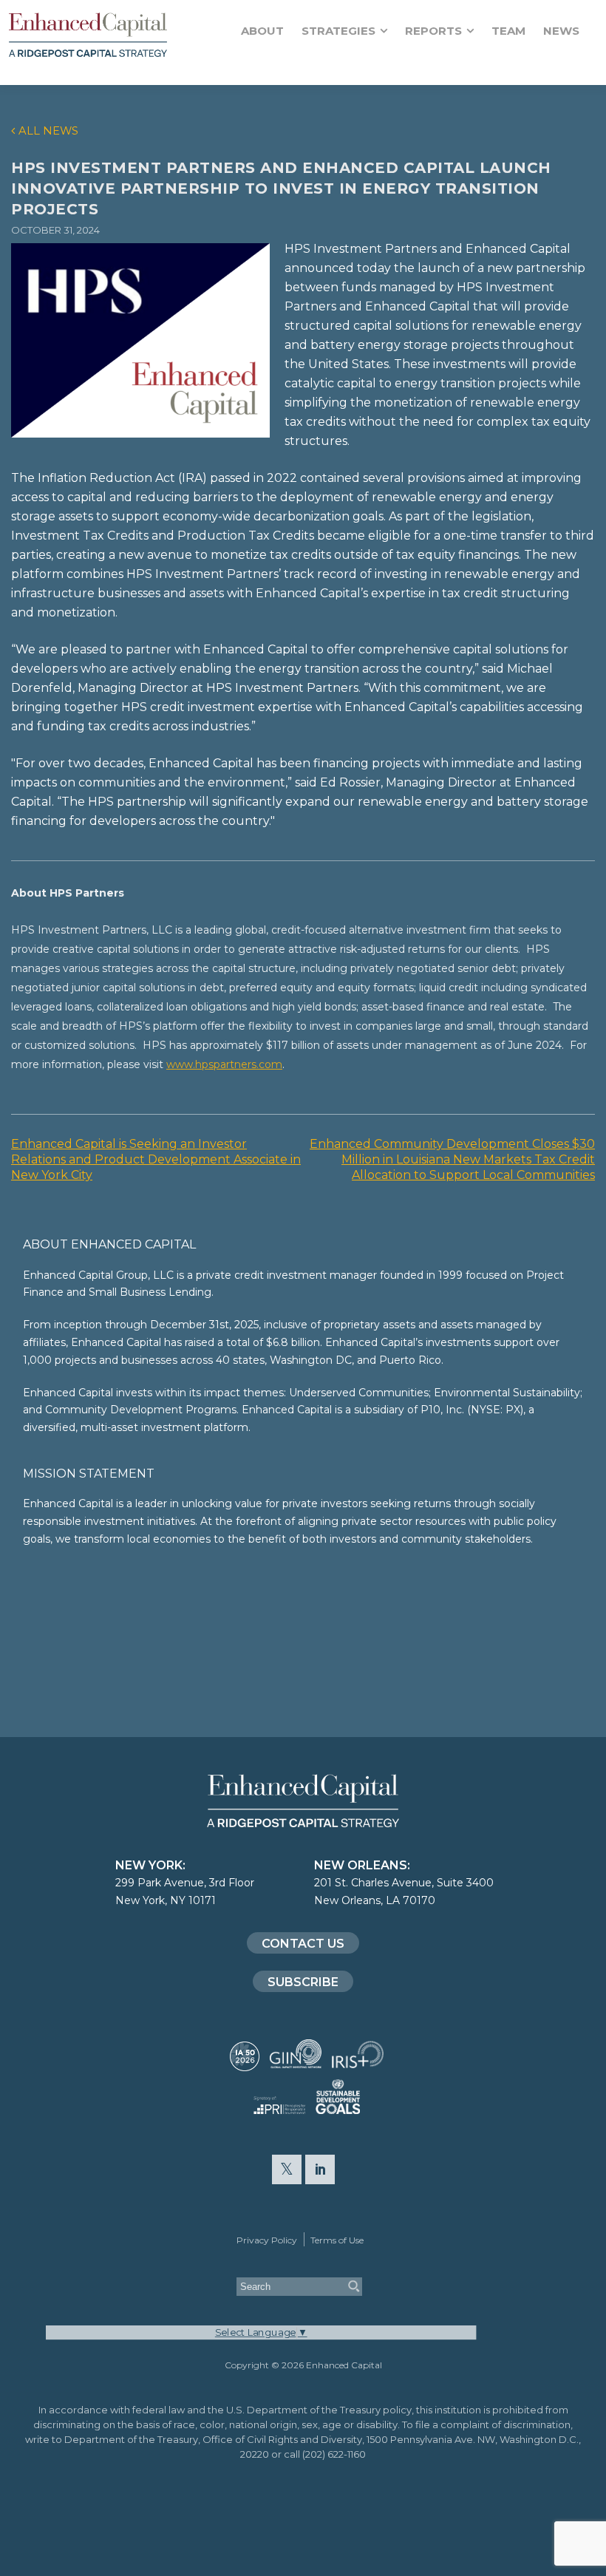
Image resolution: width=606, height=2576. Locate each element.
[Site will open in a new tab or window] (245, 2064)
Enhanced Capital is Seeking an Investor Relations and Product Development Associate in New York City (156, 1159)
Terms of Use (337, 2240)
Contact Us (303, 1944)
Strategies (338, 31)
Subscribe (303, 1982)
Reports (433, 31)
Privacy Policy (267, 2240)
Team (508, 31)
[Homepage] (110, 35)
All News (48, 131)
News (561, 31)
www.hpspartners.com (224, 1064)
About (262, 31)
